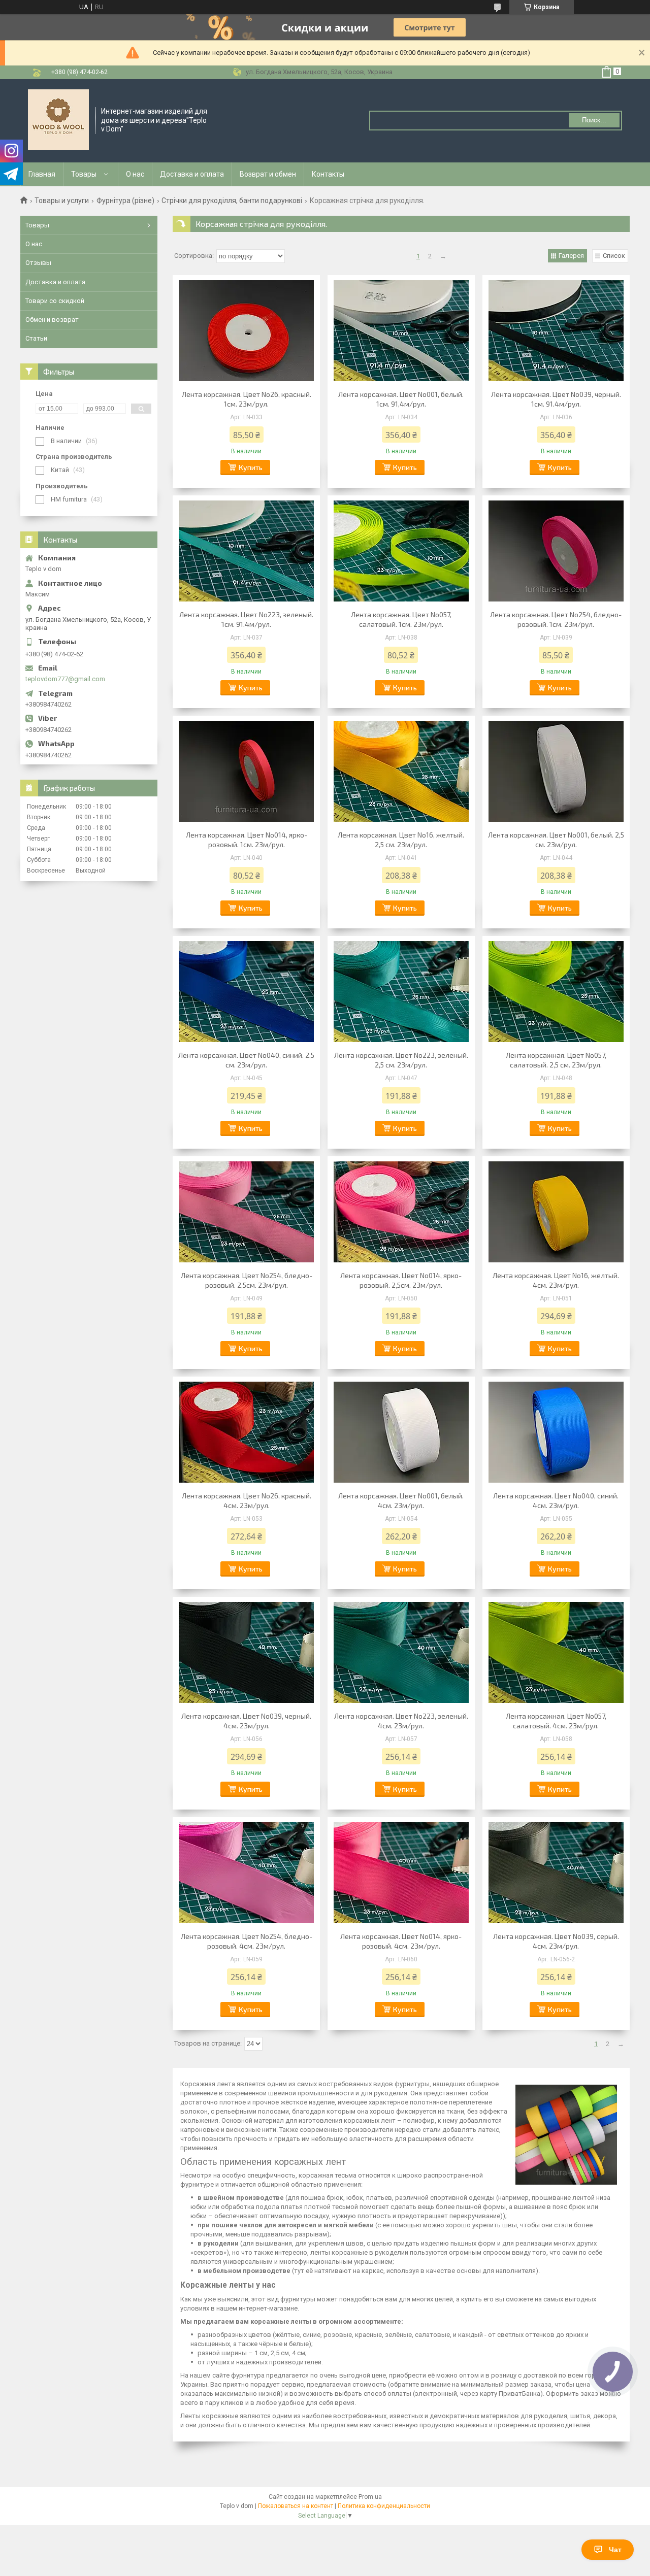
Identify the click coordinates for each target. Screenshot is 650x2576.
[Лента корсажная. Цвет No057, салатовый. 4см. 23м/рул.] (556, 1653)
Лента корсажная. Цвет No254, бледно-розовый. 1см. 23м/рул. (556, 619)
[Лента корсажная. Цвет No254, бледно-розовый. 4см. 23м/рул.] (246, 1873)
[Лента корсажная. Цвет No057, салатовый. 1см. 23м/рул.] (401, 551)
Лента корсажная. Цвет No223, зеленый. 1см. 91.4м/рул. (246, 619)
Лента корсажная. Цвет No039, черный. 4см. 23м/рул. (246, 1721)
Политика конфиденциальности (384, 2506)
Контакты (328, 174)
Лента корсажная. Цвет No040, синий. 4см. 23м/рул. (556, 1500)
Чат (615, 2550)
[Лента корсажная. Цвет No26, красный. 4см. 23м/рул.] (246, 1432)
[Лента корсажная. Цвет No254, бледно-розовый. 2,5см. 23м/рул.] (246, 1212)
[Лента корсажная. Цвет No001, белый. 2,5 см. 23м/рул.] (556, 772)
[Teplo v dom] (58, 120)
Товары (84, 174)
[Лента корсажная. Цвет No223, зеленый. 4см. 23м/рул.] (401, 1653)
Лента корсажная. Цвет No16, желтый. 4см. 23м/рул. (556, 1280)
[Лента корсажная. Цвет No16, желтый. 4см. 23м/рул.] (556, 1212)
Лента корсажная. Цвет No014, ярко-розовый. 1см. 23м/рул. (247, 840)
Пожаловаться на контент (296, 2506)
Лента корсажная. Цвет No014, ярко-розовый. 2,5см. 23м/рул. (401, 1280)
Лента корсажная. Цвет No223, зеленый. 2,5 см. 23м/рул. (401, 1060)
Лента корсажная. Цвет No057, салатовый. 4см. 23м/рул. (556, 1721)
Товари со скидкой (55, 301)
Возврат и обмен (268, 174)
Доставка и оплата (192, 174)
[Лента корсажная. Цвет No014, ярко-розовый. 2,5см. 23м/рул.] (401, 1212)
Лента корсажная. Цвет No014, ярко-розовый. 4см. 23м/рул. (401, 1941)
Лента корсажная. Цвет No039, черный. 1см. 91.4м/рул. (556, 399)
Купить (251, 467)
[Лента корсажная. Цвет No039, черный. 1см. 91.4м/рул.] (556, 331)
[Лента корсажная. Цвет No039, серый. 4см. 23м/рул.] (556, 1873)
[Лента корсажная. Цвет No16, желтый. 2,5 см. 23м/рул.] (401, 772)
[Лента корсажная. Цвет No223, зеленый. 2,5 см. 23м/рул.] (401, 992)
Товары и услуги (62, 200)
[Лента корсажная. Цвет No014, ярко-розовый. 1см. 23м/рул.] (246, 772)
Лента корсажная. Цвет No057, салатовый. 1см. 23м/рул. (401, 619)
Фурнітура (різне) (125, 200)
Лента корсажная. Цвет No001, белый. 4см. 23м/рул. (401, 1500)
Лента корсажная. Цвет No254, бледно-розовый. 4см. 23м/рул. (247, 1941)
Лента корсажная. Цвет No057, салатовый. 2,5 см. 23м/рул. (556, 1060)
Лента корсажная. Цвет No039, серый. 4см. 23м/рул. (556, 1941)
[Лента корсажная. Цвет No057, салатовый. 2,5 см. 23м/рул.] (556, 992)
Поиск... (594, 120)
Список (614, 256)
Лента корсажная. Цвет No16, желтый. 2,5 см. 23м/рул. (401, 840)
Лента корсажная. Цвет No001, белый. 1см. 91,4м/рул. (401, 399)
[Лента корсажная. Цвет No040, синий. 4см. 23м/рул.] (556, 1432)
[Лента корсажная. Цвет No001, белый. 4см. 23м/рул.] (401, 1432)
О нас (135, 174)
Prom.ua (370, 2497)
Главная (42, 174)
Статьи (36, 338)
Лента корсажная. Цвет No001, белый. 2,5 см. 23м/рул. (556, 840)
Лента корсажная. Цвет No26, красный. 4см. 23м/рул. (247, 1500)
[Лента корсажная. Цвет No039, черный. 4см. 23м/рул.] (246, 1653)
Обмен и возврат (52, 320)
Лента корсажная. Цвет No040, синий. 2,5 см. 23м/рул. (246, 1060)
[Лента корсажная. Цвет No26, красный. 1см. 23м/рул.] (246, 331)
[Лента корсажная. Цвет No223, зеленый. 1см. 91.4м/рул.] (246, 551)
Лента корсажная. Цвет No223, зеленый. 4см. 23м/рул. (401, 1721)
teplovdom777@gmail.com (65, 679)
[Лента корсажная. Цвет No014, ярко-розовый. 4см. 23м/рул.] (401, 1873)
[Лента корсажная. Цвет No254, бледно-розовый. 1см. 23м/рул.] (556, 551)
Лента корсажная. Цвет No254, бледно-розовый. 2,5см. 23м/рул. (247, 1280)
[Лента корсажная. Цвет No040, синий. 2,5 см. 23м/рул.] (246, 992)
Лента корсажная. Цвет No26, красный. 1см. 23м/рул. (247, 399)
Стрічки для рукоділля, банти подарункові (232, 200)
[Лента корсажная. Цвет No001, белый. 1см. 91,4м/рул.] (401, 331)
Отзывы (38, 263)
